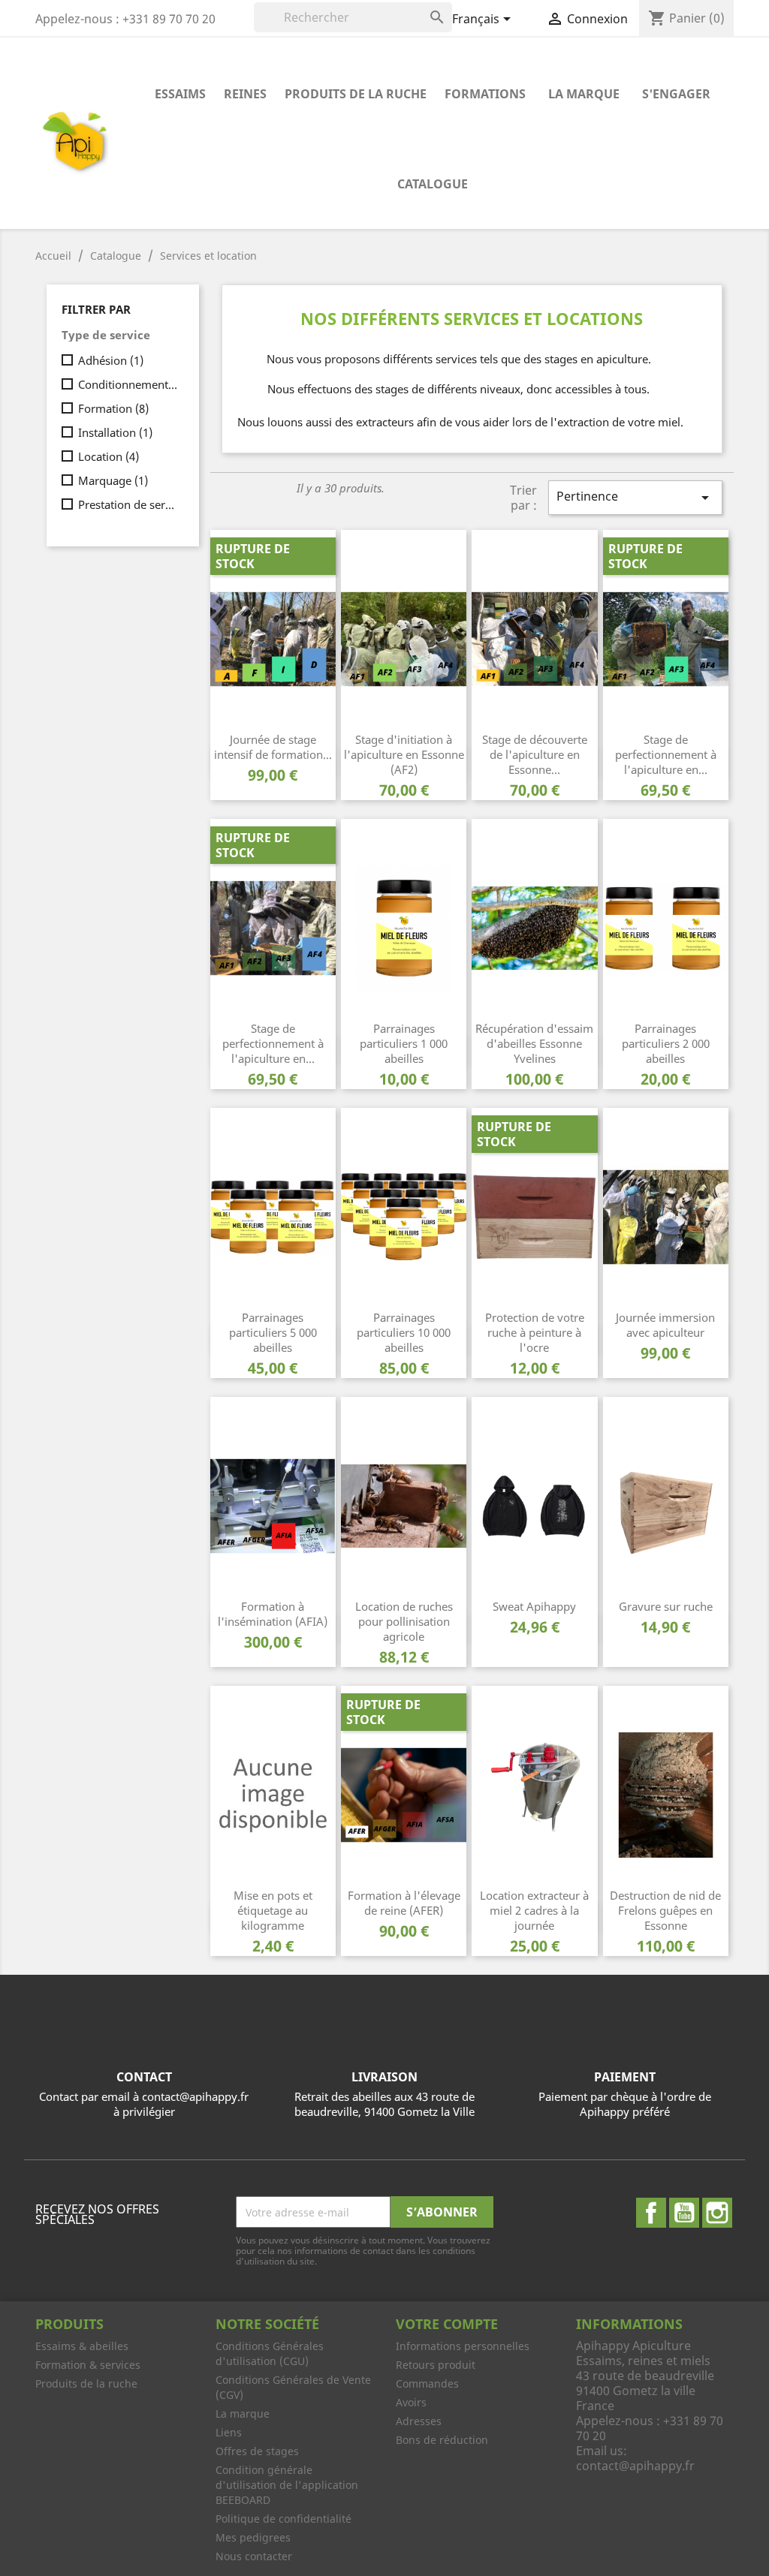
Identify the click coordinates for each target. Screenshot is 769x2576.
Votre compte (447, 2324)
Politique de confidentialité (283, 2519)
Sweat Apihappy (534, 1606)
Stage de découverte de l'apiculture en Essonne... (535, 754)
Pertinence (635, 497)
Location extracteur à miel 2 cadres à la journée (534, 1910)
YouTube (684, 2213)
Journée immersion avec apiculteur (665, 1325)
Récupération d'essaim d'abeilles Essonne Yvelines (534, 1043)
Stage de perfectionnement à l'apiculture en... (666, 754)
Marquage (113, 480)
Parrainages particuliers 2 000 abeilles (666, 1043)
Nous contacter (254, 2556)
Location (109, 456)
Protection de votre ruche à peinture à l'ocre (535, 1332)
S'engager (676, 94)
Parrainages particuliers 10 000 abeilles (404, 1332)
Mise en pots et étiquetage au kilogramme (273, 1910)
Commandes (427, 2383)
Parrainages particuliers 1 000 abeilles (404, 1043)
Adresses (419, 2421)
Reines (245, 94)
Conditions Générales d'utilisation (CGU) (270, 2353)
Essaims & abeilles (82, 2346)
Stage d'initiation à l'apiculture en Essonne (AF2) (404, 754)
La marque (584, 94)
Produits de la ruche (356, 94)
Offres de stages (257, 2451)
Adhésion (111, 360)
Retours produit (436, 2365)
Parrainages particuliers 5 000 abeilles (273, 1332)
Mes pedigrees (253, 2537)
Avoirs (411, 2402)
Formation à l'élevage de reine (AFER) (404, 1903)
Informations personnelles (463, 2346)
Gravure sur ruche (666, 1606)
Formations (485, 94)
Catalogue (433, 184)
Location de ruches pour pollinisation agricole (404, 1621)
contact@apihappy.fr (635, 2466)
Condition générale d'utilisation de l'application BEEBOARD (287, 2485)
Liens (229, 2432)
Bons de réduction (442, 2440)
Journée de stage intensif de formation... (273, 747)
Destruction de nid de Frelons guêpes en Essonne (665, 1910)
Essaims (180, 94)
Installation (115, 432)
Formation (113, 408)
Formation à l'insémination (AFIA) (273, 1614)
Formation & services (88, 2365)
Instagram (717, 2213)
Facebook (651, 2213)
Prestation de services (128, 504)
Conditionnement (128, 384)
